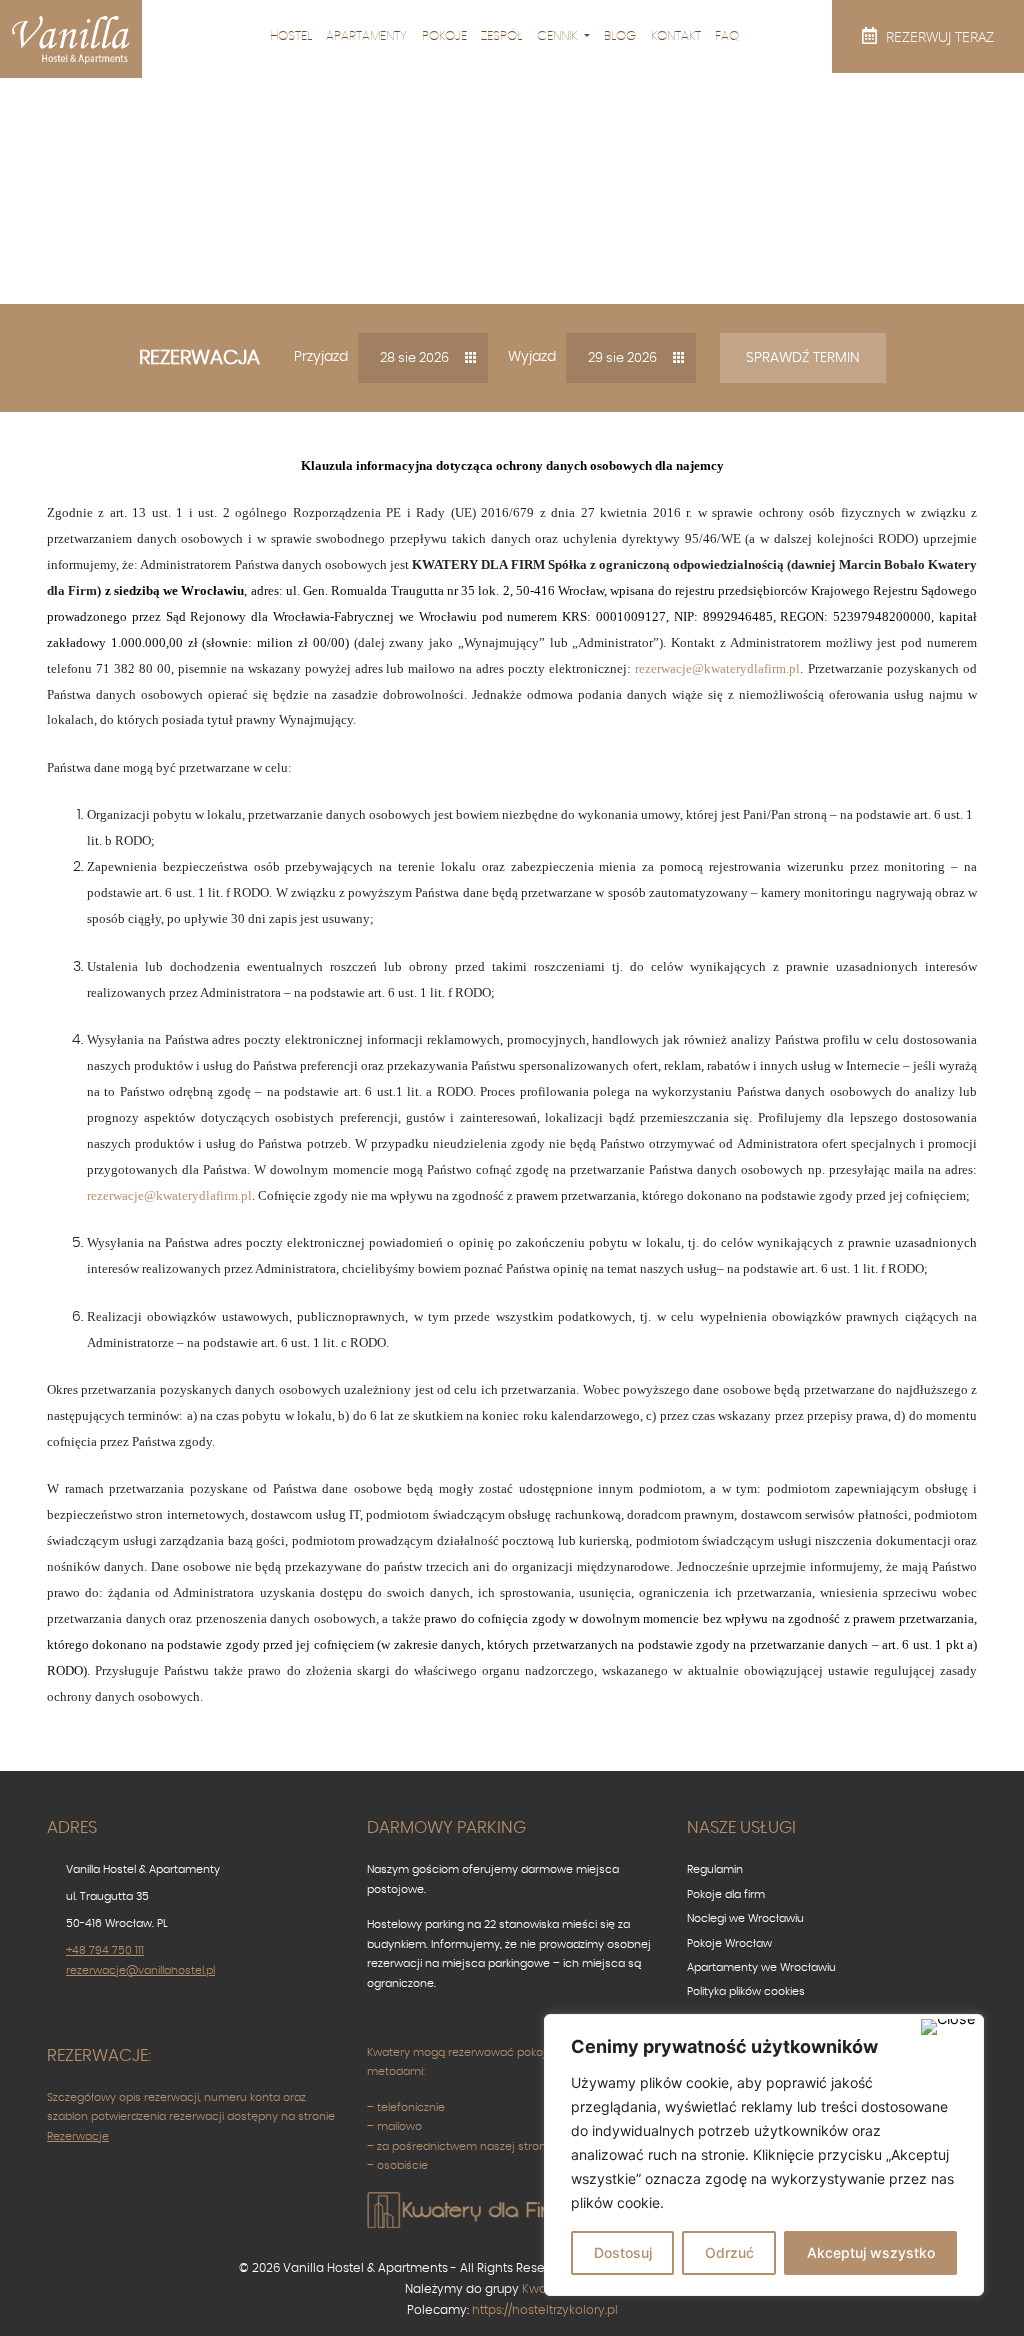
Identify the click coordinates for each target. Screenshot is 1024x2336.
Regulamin (715, 1869)
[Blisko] (948, 2027)
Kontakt (676, 36)
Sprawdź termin (803, 358)
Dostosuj (623, 2252)
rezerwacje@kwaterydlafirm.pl (717, 668)
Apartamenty (366, 36)
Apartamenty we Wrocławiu (761, 1967)
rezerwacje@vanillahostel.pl (140, 1970)
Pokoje (444, 36)
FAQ (727, 36)
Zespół (501, 36)
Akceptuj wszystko (871, 2252)
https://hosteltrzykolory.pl (545, 2310)
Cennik (559, 36)
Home (357, 243)
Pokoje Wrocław (729, 1943)
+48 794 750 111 (105, 1950)
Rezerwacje (78, 2136)
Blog (620, 36)
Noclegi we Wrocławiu (745, 1918)
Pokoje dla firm (726, 1894)
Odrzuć (729, 2252)
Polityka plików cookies (746, 1991)
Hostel (291, 36)
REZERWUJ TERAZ (938, 36)
